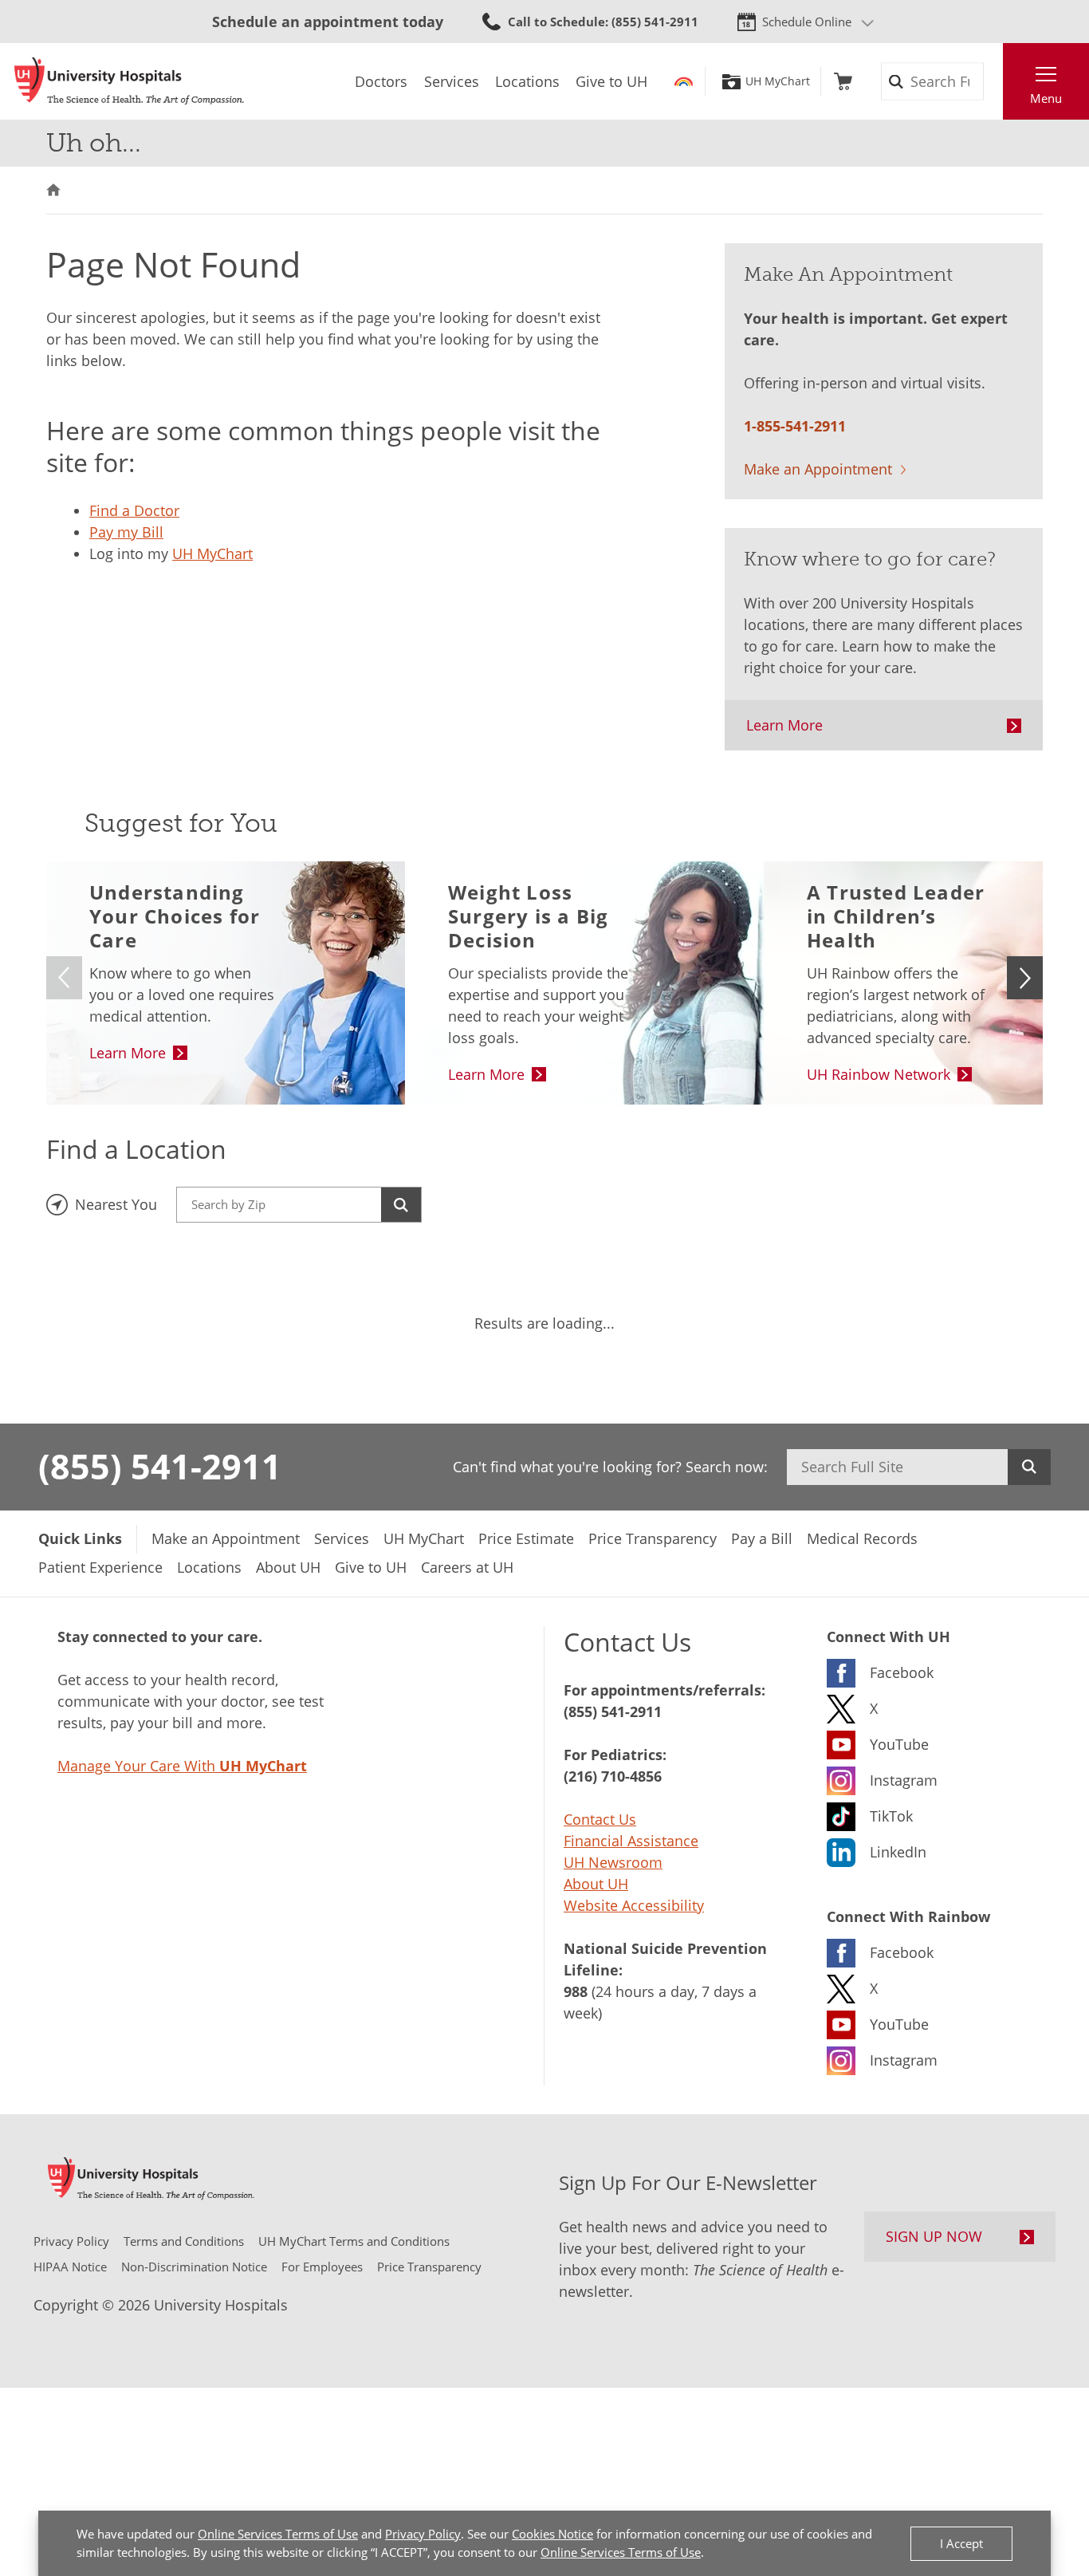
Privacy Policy (423, 2534)
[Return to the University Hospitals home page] (129, 81)
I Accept (961, 2543)
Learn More (784, 725)
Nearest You (116, 1204)
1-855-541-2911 (795, 426)
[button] (1025, 978)
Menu (1046, 98)
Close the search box (994, 81)
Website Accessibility (634, 1905)
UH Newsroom (613, 1862)
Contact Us (600, 1819)
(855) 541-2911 (160, 1466)
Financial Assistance (631, 1841)
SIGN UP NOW (934, 2236)
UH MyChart (778, 81)
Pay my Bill (126, 532)
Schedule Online (807, 22)
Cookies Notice (552, 2534)
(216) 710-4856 (613, 1776)
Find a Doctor (134, 510)
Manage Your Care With (182, 1766)
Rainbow (684, 81)
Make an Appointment (818, 469)
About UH (596, 1884)
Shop (843, 81)
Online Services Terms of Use (278, 2534)
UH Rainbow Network (879, 1074)
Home (53, 190)
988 (576, 1991)
